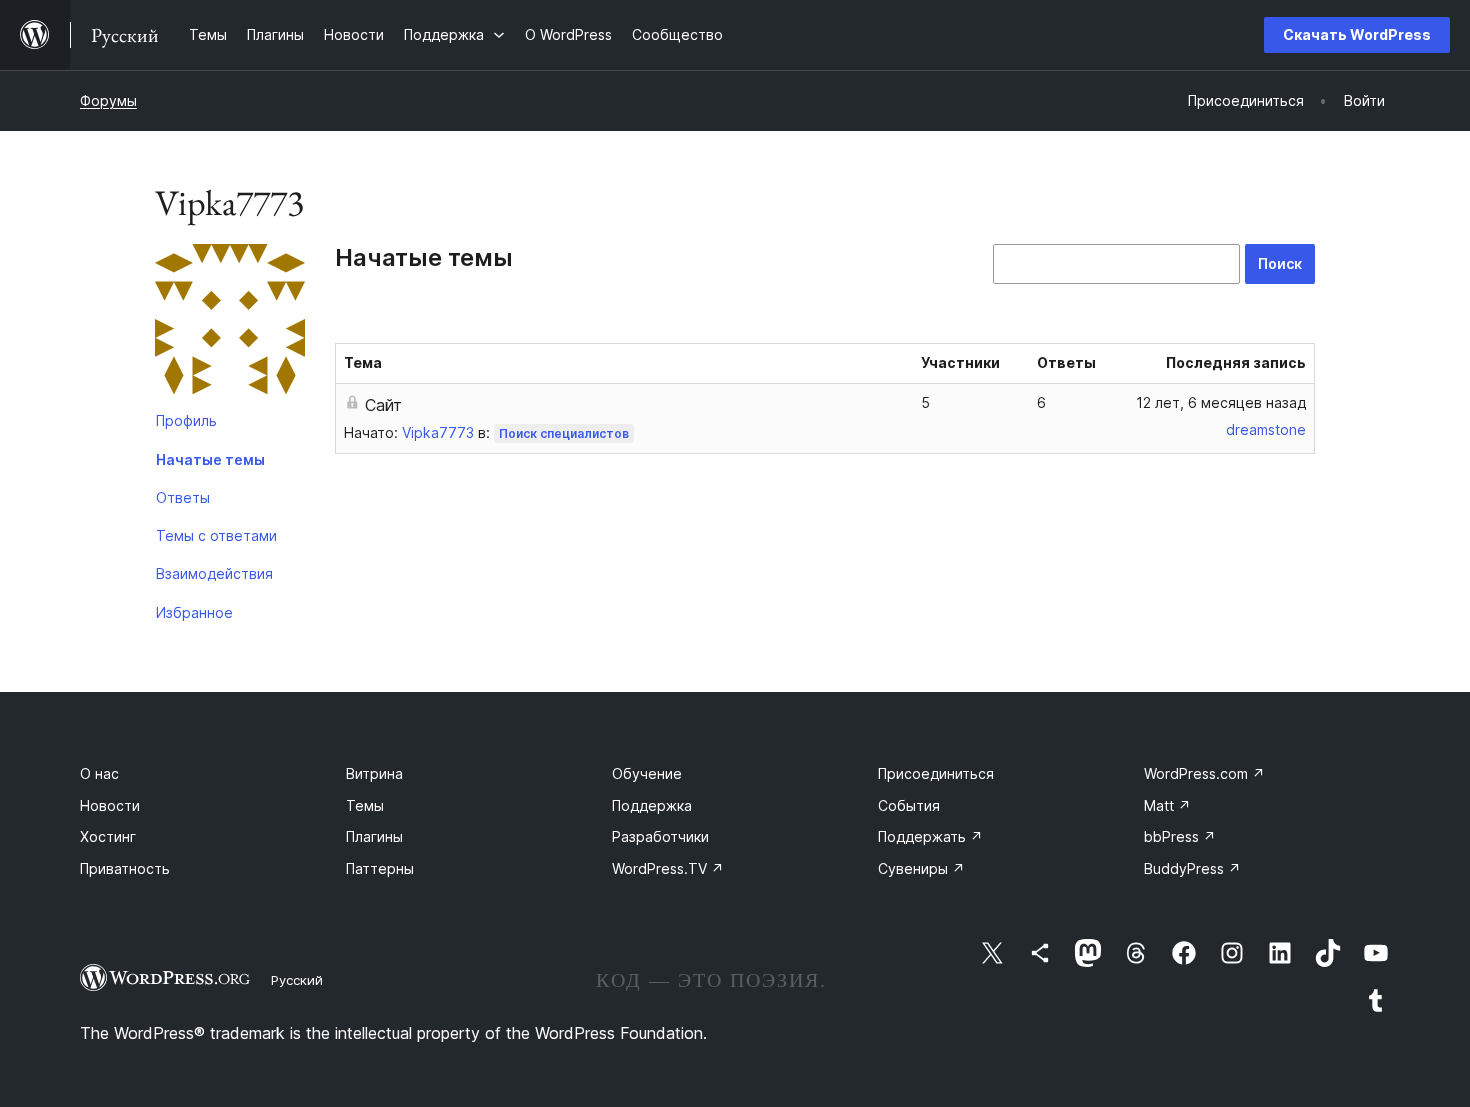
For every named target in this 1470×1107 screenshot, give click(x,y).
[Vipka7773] (230, 323)
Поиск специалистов (564, 433)
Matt (1167, 805)
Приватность (125, 868)
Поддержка (652, 805)
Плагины (374, 836)
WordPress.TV (668, 868)
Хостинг (108, 836)
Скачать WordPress (1357, 34)
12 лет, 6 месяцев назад (1221, 402)
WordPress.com (1204, 773)
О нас (99, 773)
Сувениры (921, 868)
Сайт (383, 405)
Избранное (194, 612)
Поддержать (930, 836)
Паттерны (380, 868)
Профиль (186, 420)
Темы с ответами (216, 535)
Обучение (647, 773)
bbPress (1180, 836)
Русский (297, 980)
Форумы (108, 100)
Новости (110, 805)
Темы (365, 805)
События (909, 805)
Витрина (374, 773)
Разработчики (660, 836)
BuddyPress (1192, 868)
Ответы (183, 497)
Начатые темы (210, 459)
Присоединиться (936, 773)
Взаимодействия (214, 573)
